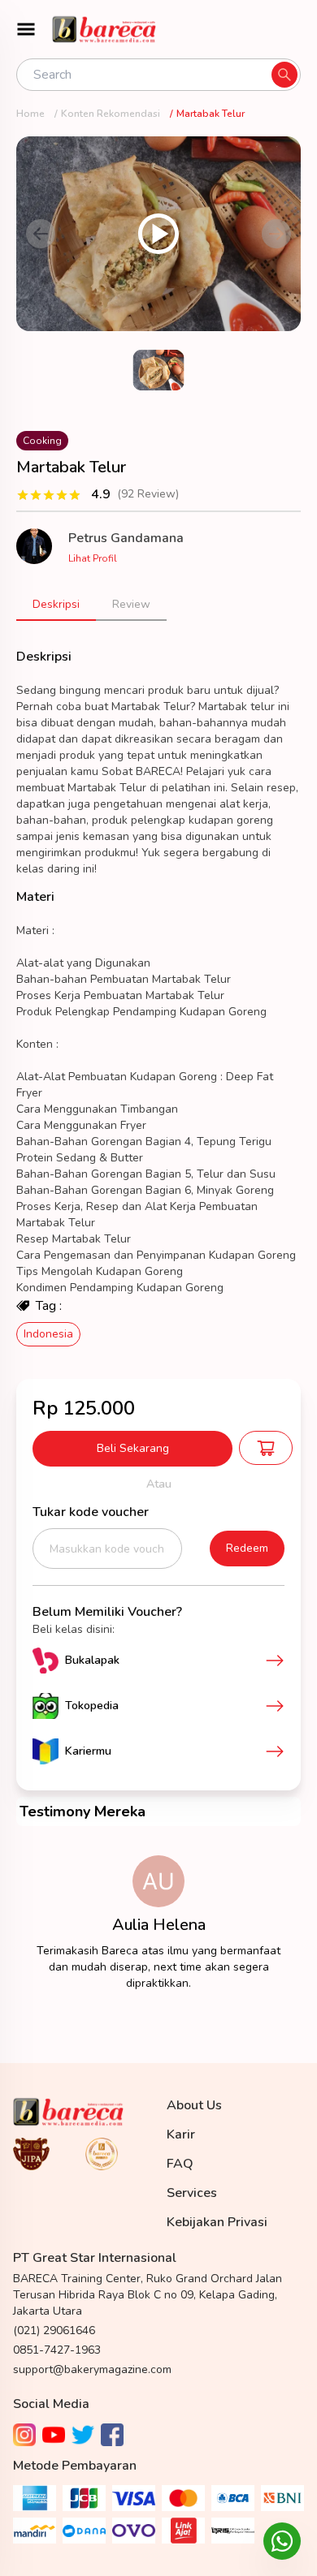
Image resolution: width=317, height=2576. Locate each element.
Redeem (247, 1548)
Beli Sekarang (133, 1448)
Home (30, 114)
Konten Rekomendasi (111, 114)
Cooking (42, 441)
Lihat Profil (93, 558)
